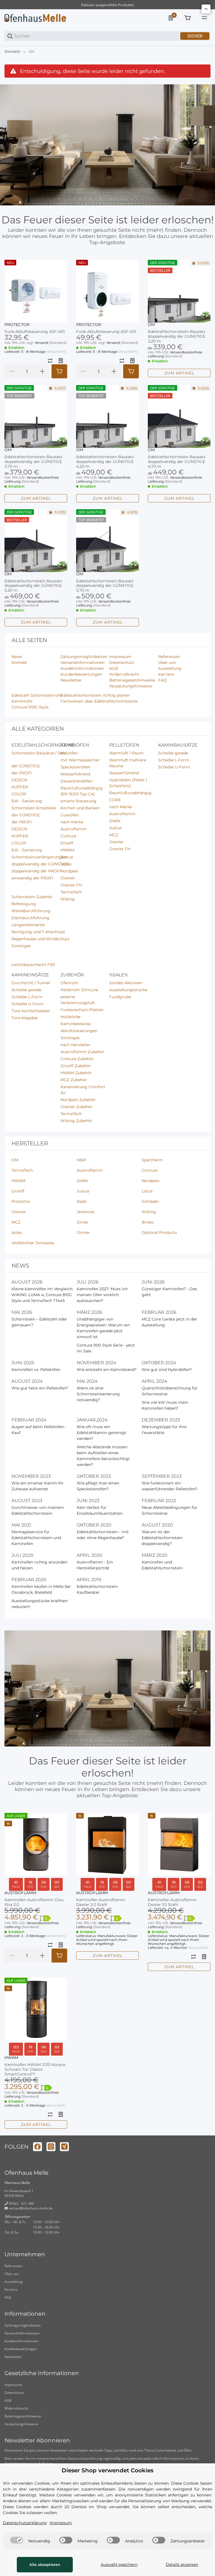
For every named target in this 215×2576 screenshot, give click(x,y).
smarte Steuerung (78, 801)
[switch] (17, 2540)
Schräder (150, 1201)
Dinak (82, 1222)
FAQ (8, 2297)
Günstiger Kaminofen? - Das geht (169, 1292)
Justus (67, 857)
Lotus (66, 864)
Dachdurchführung (30, 918)
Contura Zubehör (77, 1059)
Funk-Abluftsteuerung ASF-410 (35, 332)
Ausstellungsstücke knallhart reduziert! (40, 1604)
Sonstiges (21, 946)
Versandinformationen (22, 2333)
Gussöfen (70, 815)
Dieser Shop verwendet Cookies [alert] (107, 2470)
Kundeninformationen (21, 2341)
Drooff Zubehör (76, 1066)
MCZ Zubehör (74, 1080)
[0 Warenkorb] (188, 18)
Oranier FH (71, 885)
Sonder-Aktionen (126, 983)
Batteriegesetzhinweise (23, 2416)
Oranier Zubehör (77, 1107)
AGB (8, 2400)
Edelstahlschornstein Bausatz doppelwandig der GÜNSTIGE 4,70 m (177, 462)
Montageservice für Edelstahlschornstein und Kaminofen (36, 1538)
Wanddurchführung (31, 911)
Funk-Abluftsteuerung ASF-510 (106, 332)
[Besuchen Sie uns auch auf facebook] (38, 2147)
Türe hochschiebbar (31, 1011)
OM (151, 325)
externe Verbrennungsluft (78, 1000)
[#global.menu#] (204, 18)
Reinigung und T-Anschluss (38, 932)
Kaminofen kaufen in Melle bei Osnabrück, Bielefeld (41, 1589)
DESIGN (19, 780)
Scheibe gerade (173, 753)
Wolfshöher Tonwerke (33, 1243)
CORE (115, 800)
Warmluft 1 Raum (126, 753)
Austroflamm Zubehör (82, 1052)
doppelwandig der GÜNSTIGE (40, 864)
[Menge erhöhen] (42, 371)
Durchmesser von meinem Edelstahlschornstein (38, 1510)
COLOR (19, 794)
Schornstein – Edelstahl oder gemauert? (39, 1322)
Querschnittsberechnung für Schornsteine (170, 1391)
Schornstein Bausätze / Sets (39, 753)
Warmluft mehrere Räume (128, 763)
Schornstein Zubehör (32, 897)
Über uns (12, 2274)
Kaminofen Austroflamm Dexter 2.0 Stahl (101, 1902)
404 (31, 52)
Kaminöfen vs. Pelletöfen (36, 1370)
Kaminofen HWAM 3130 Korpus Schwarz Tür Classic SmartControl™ (35, 2069)
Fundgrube (120, 997)
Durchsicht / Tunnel (31, 983)
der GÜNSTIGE (26, 766)
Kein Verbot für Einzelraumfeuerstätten (100, 1510)
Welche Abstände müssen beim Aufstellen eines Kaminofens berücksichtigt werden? (103, 1456)
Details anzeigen (182, 2565)
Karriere (11, 2289)
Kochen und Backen (80, 808)
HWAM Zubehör (76, 1073)
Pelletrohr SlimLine (79, 990)
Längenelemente (28, 925)
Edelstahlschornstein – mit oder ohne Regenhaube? (103, 1535)
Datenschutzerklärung (85, 2458)
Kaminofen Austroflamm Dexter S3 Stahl (172, 1902)
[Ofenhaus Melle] (35, 18)
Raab (82, 1201)
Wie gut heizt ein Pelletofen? (40, 1388)
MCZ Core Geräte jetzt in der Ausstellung (169, 1322)
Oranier (68, 878)
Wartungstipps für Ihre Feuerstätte (164, 1430)
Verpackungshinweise (21, 2424)
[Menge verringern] (11, 371)
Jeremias (86, 1212)
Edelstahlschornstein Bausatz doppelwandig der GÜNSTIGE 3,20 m (177, 336)
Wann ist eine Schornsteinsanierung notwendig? (98, 1394)
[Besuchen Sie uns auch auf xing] (64, 2147)
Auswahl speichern (119, 2565)
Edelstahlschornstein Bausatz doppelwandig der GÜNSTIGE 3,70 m (33, 462)
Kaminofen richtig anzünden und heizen (39, 1565)
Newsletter (13, 2357)
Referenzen (13, 2266)
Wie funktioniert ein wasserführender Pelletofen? (170, 1486)
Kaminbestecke (76, 1024)
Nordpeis (69, 871)
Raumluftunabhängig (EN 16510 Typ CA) (82, 791)
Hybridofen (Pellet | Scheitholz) (128, 783)
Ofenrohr (69, 983)
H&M (81, 1160)
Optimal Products (159, 1233)
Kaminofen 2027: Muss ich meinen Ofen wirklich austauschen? (102, 1295)
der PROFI (22, 773)
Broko (148, 1222)
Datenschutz (14, 2393)
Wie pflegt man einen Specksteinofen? (98, 1486)
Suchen (195, 36)
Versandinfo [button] (56, 352)
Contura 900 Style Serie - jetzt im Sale (106, 1348)
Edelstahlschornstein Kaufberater (97, 1589)
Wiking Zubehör (76, 1121)
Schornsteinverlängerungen (39, 857)
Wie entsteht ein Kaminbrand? (107, 1370)
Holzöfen (69, 753)
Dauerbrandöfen (76, 781)
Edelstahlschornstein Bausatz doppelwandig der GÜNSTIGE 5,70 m (105, 586)
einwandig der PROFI (32, 878)
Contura (68, 836)
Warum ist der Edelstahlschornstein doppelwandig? (162, 1538)
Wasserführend (75, 774)
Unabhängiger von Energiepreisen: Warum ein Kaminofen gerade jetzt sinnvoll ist (103, 1328)
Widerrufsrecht (16, 2408)
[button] (36, 291)
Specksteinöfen (75, 767)
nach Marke (72, 822)
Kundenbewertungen (21, 2349)
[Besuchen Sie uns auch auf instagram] (51, 2147)
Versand (42, 343)
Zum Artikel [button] (179, 373)
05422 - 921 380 (21, 2203)
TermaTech (71, 892)
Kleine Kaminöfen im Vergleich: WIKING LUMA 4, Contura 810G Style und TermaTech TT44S (42, 1295)
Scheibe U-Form (174, 767)
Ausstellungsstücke (128, 990)
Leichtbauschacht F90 (33, 965)
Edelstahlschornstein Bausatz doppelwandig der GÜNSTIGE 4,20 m (105, 462)
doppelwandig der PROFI (36, 871)
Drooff (67, 843)
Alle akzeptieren (45, 2565)
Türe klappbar (25, 1018)
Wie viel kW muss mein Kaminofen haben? (165, 1405)
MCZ (114, 835)
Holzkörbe (70, 1017)
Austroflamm (74, 829)
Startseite (12, 52)
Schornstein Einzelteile (34, 808)
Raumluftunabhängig (130, 793)
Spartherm (152, 1160)
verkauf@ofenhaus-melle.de (30, 2208)
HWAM (67, 850)
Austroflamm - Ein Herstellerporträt (95, 1565)
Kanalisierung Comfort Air (83, 1090)
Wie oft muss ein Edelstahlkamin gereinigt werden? (101, 1433)
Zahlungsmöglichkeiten (23, 2325)
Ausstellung (14, 2282)
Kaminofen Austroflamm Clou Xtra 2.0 (34, 1902)
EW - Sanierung (27, 801)
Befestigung (24, 904)
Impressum (13, 2385)
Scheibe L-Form (174, 760)
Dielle (115, 821)
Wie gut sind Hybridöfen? (167, 1370)
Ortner (83, 1233)
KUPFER (20, 787)
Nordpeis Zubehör (78, 1100)
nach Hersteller (75, 1045)
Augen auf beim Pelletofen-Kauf (38, 1430)
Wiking (68, 899)
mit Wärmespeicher (80, 760)
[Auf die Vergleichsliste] (50, 361)
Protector (17, 325)
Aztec (17, 1233)
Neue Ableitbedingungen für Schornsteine (170, 1510)
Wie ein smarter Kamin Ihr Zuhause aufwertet (38, 1486)
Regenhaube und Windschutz (40, 939)
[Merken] (61, 361)
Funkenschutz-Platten (82, 1010)
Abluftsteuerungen (79, 1031)
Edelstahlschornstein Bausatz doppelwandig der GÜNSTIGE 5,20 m (33, 586)
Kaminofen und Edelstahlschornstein (162, 1565)
